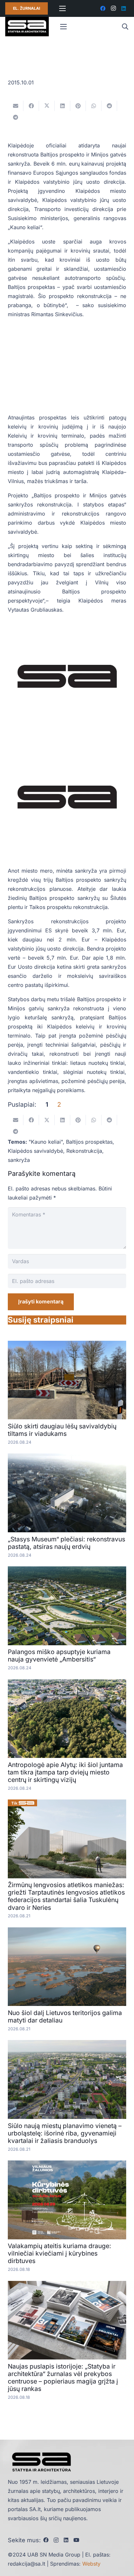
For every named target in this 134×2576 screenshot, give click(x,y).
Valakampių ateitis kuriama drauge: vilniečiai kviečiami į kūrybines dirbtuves (60, 2253)
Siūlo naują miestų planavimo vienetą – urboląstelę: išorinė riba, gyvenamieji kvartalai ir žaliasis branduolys (65, 2133)
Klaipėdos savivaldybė (35, 1151)
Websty (91, 2564)
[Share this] (31, 106)
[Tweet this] (47, 106)
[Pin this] (78, 106)
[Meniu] (62, 8)
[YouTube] (76, 2540)
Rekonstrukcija (84, 1151)
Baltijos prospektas (89, 1142)
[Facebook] (103, 8)
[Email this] (16, 106)
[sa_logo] (27, 27)
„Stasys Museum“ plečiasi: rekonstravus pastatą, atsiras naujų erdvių (67, 1543)
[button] (125, 27)
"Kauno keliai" (46, 1142)
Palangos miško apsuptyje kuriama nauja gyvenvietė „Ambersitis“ (59, 1655)
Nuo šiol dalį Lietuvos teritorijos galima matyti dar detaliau (65, 2016)
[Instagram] (113, 8)
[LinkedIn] (124, 8)
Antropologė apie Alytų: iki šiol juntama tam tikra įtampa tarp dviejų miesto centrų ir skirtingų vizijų (65, 1772)
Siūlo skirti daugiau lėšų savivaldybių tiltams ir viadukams (62, 1430)
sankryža (19, 1160)
